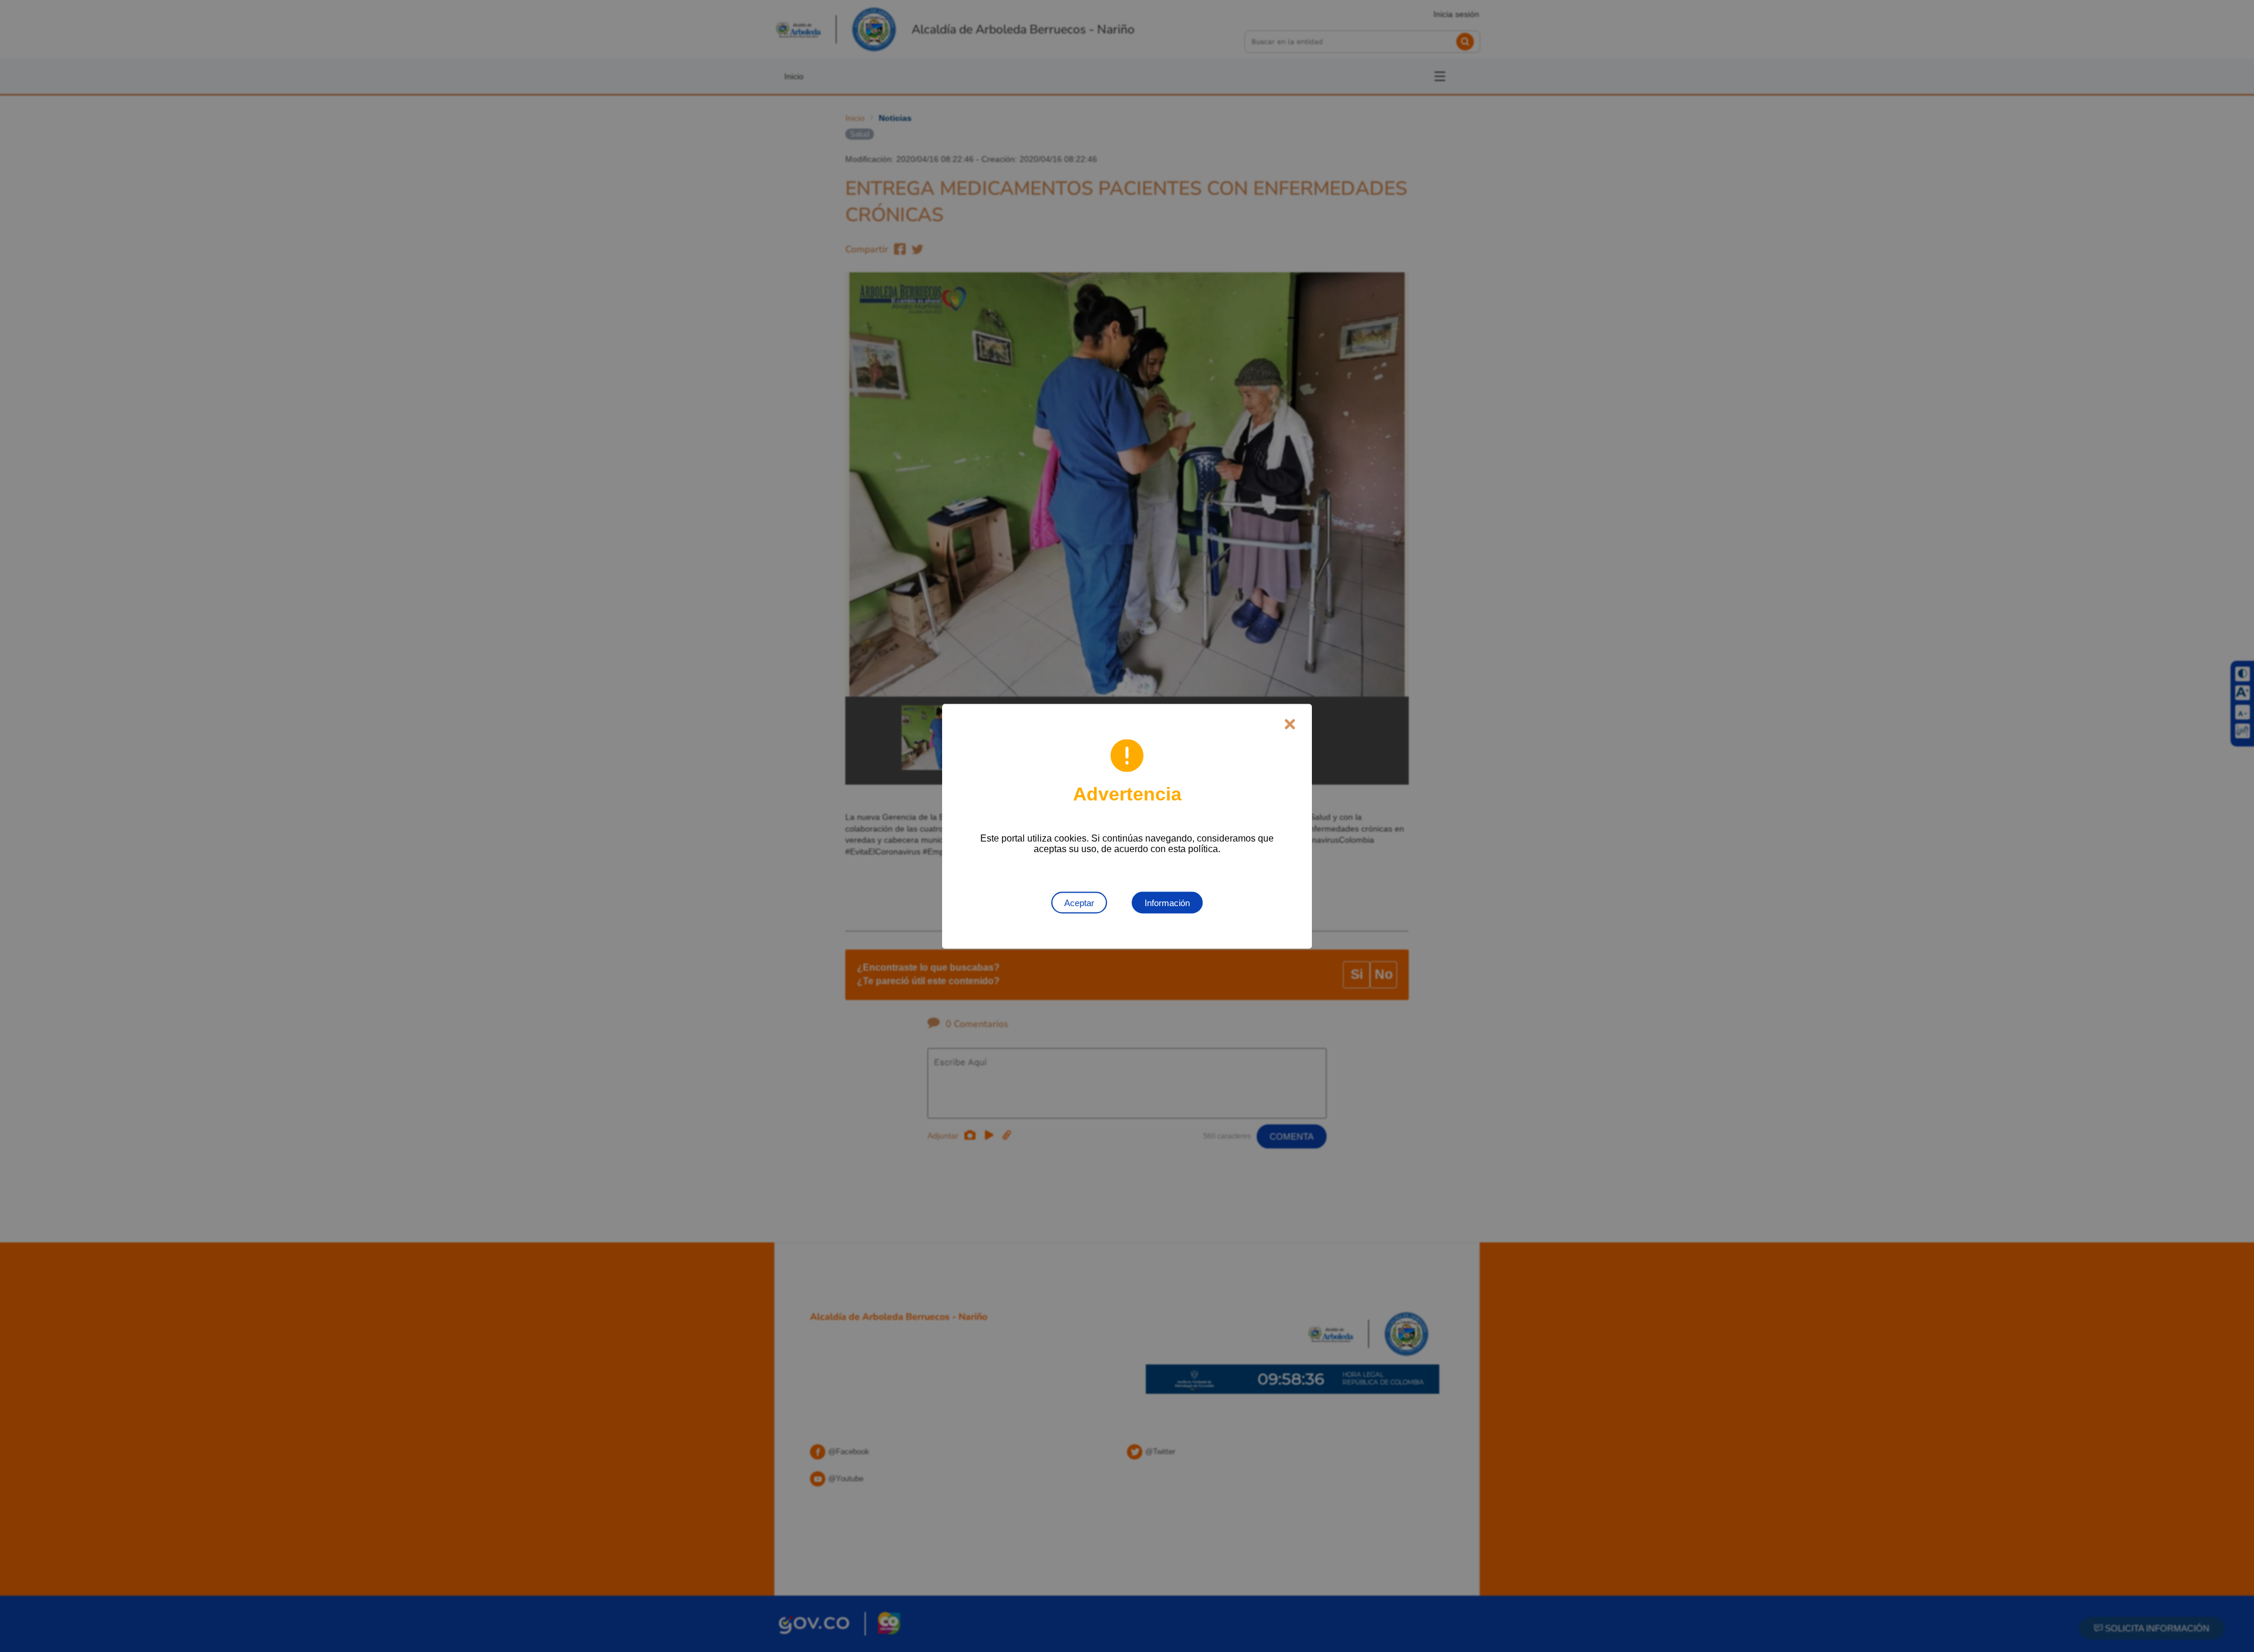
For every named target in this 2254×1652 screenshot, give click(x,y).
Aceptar (1079, 902)
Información (1167, 902)
